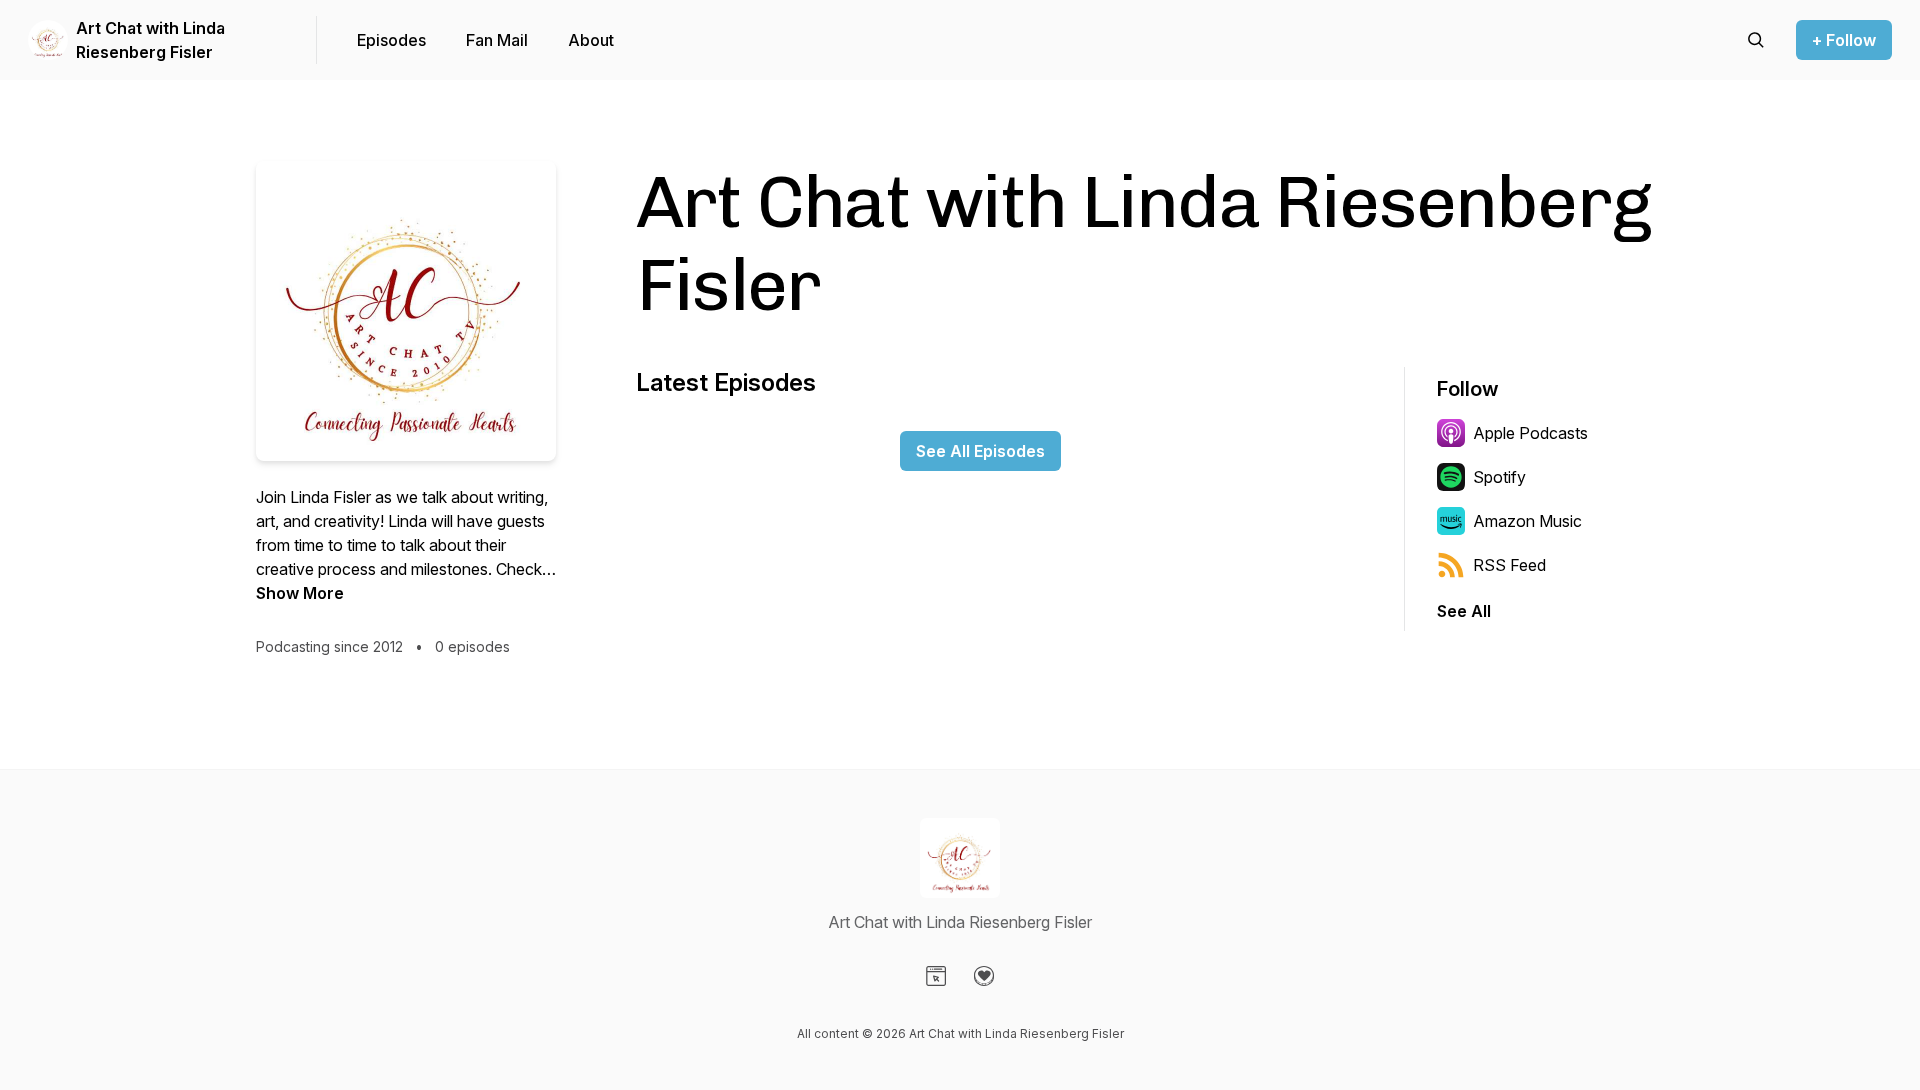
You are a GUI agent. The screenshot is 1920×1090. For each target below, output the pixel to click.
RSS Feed (1509, 565)
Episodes (391, 40)
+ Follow (1844, 40)
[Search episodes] (1756, 40)
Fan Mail (497, 40)
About (591, 40)
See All (1464, 611)
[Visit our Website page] (936, 976)
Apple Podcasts (1530, 433)
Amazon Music (1527, 521)
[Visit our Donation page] (984, 976)
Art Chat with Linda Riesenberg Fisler (150, 40)
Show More (300, 593)
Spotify (1499, 477)
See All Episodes (980, 451)
